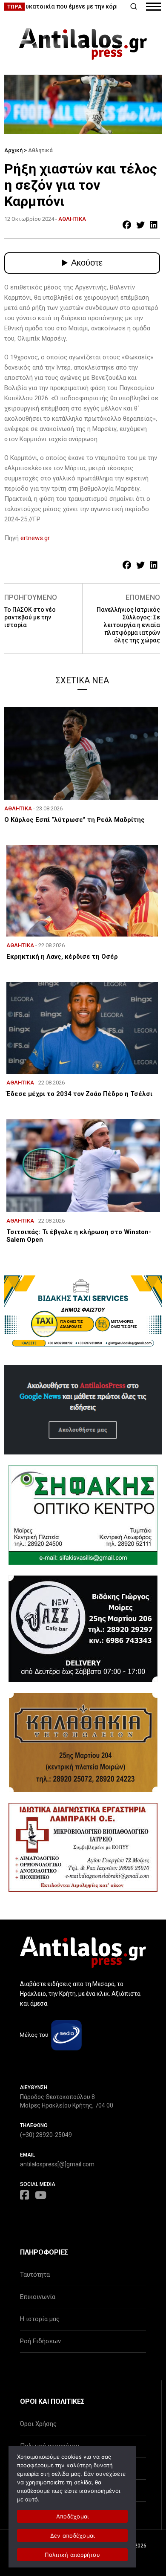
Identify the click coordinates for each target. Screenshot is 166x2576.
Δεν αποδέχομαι (73, 2536)
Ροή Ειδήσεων (40, 2341)
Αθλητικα (72, 219)
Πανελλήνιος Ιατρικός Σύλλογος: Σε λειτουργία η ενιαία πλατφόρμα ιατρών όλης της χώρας (128, 625)
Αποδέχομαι (73, 2516)
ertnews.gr (35, 538)
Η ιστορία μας (40, 2319)
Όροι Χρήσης (38, 2424)
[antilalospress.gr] (83, 44)
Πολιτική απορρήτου (72, 2555)
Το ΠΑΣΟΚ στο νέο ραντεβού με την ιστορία (30, 617)
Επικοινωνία (38, 2297)
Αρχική (13, 150)
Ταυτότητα (35, 2275)
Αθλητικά (40, 150)
